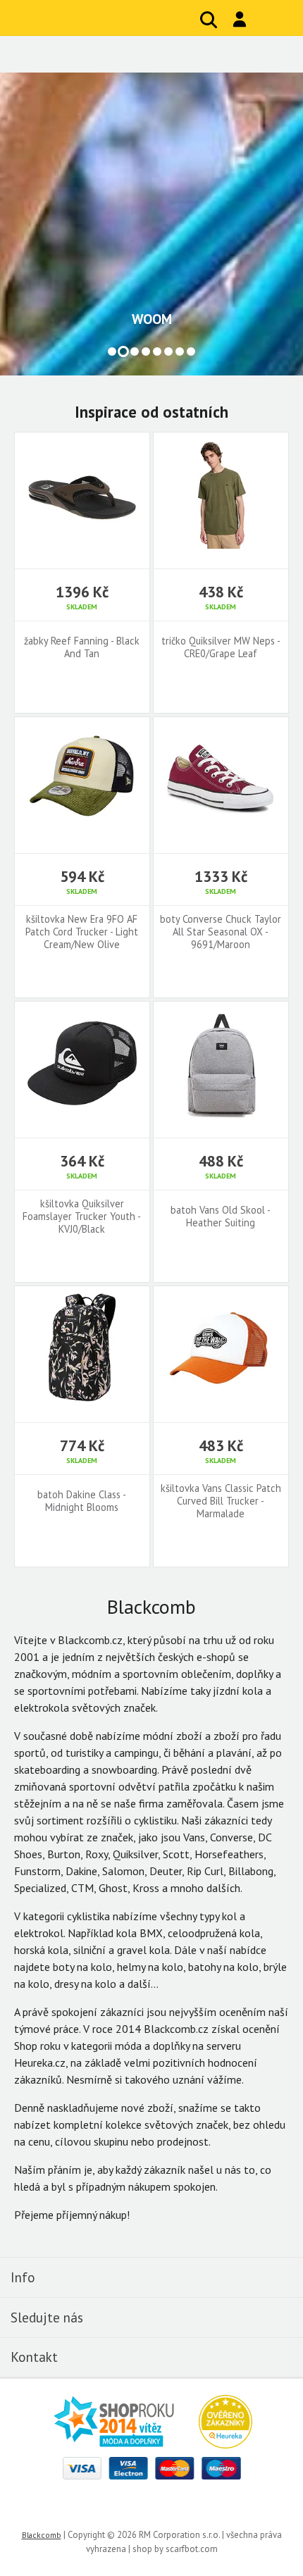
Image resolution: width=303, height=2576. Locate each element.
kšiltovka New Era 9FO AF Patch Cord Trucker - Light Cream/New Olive (82, 932)
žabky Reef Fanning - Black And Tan (82, 647)
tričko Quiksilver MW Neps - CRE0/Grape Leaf (221, 647)
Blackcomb (106, 18)
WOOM (152, 319)
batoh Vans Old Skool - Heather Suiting (221, 1217)
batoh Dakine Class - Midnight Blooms (82, 1501)
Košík (271, 20)
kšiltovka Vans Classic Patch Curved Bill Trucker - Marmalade (221, 1501)
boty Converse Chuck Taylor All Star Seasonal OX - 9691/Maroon (221, 932)
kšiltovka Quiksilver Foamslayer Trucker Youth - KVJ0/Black (82, 1217)
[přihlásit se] (240, 19)
